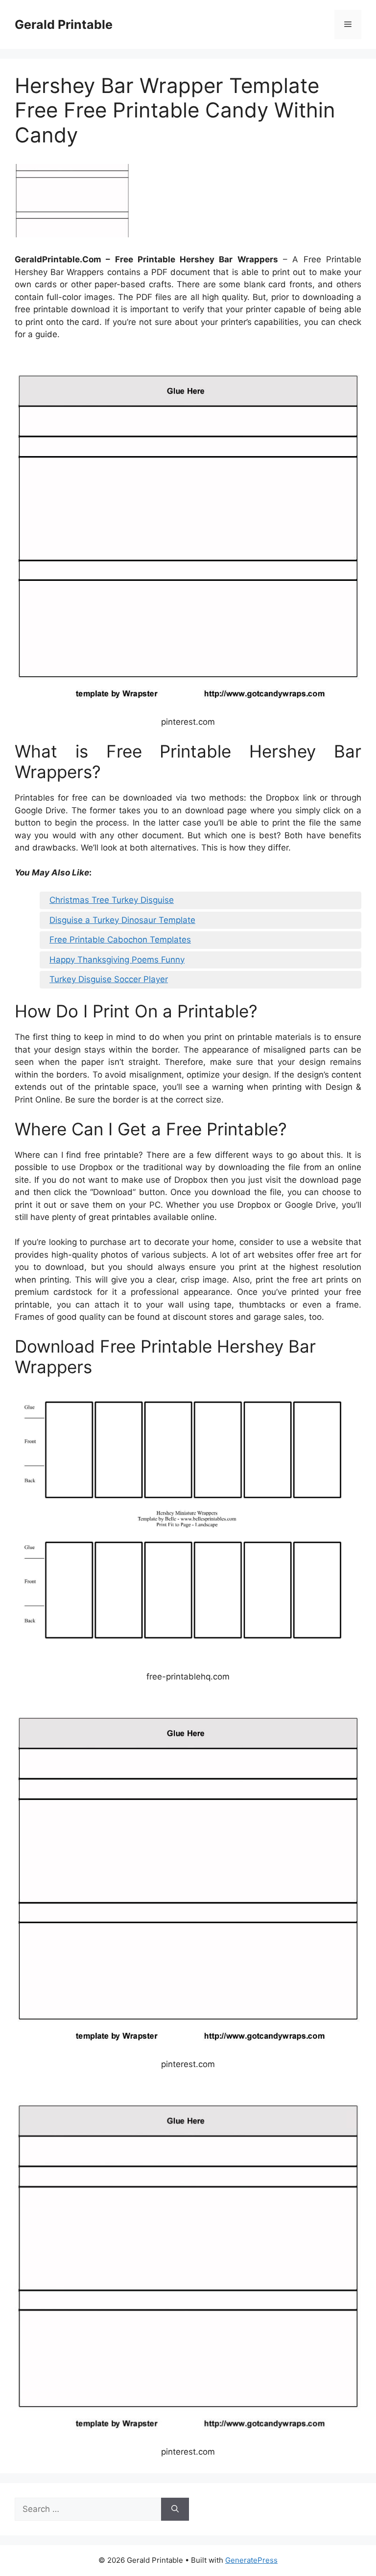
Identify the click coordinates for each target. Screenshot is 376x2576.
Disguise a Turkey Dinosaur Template (122, 920)
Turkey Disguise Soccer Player (109, 979)
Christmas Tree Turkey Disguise (112, 900)
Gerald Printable (64, 24)
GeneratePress (251, 2560)
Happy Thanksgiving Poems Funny (117, 960)
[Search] (175, 2509)
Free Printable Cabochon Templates (120, 940)
